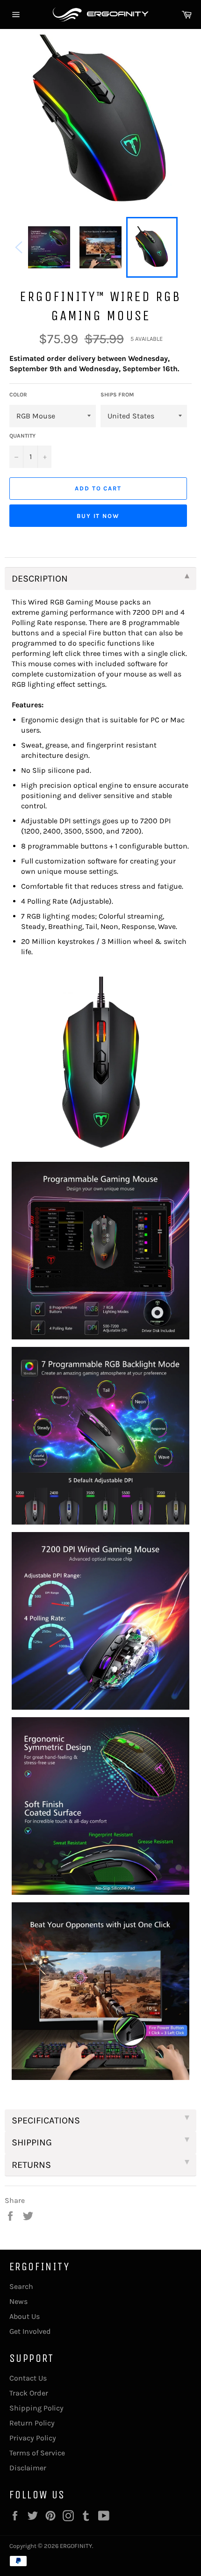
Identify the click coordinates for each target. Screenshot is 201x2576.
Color (18, 395)
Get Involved (30, 2331)
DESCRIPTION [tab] (40, 579)
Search (21, 2286)
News (18, 2301)
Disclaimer (28, 2468)
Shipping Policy (36, 2408)
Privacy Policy (33, 2438)
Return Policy (32, 2423)
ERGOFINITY (76, 2546)
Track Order (29, 2393)
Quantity (22, 436)
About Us (25, 2316)
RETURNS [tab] (31, 2165)
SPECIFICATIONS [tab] (46, 2120)
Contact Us (28, 2378)
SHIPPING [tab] (32, 2142)
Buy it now (98, 516)
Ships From (117, 395)
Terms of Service (37, 2453)
